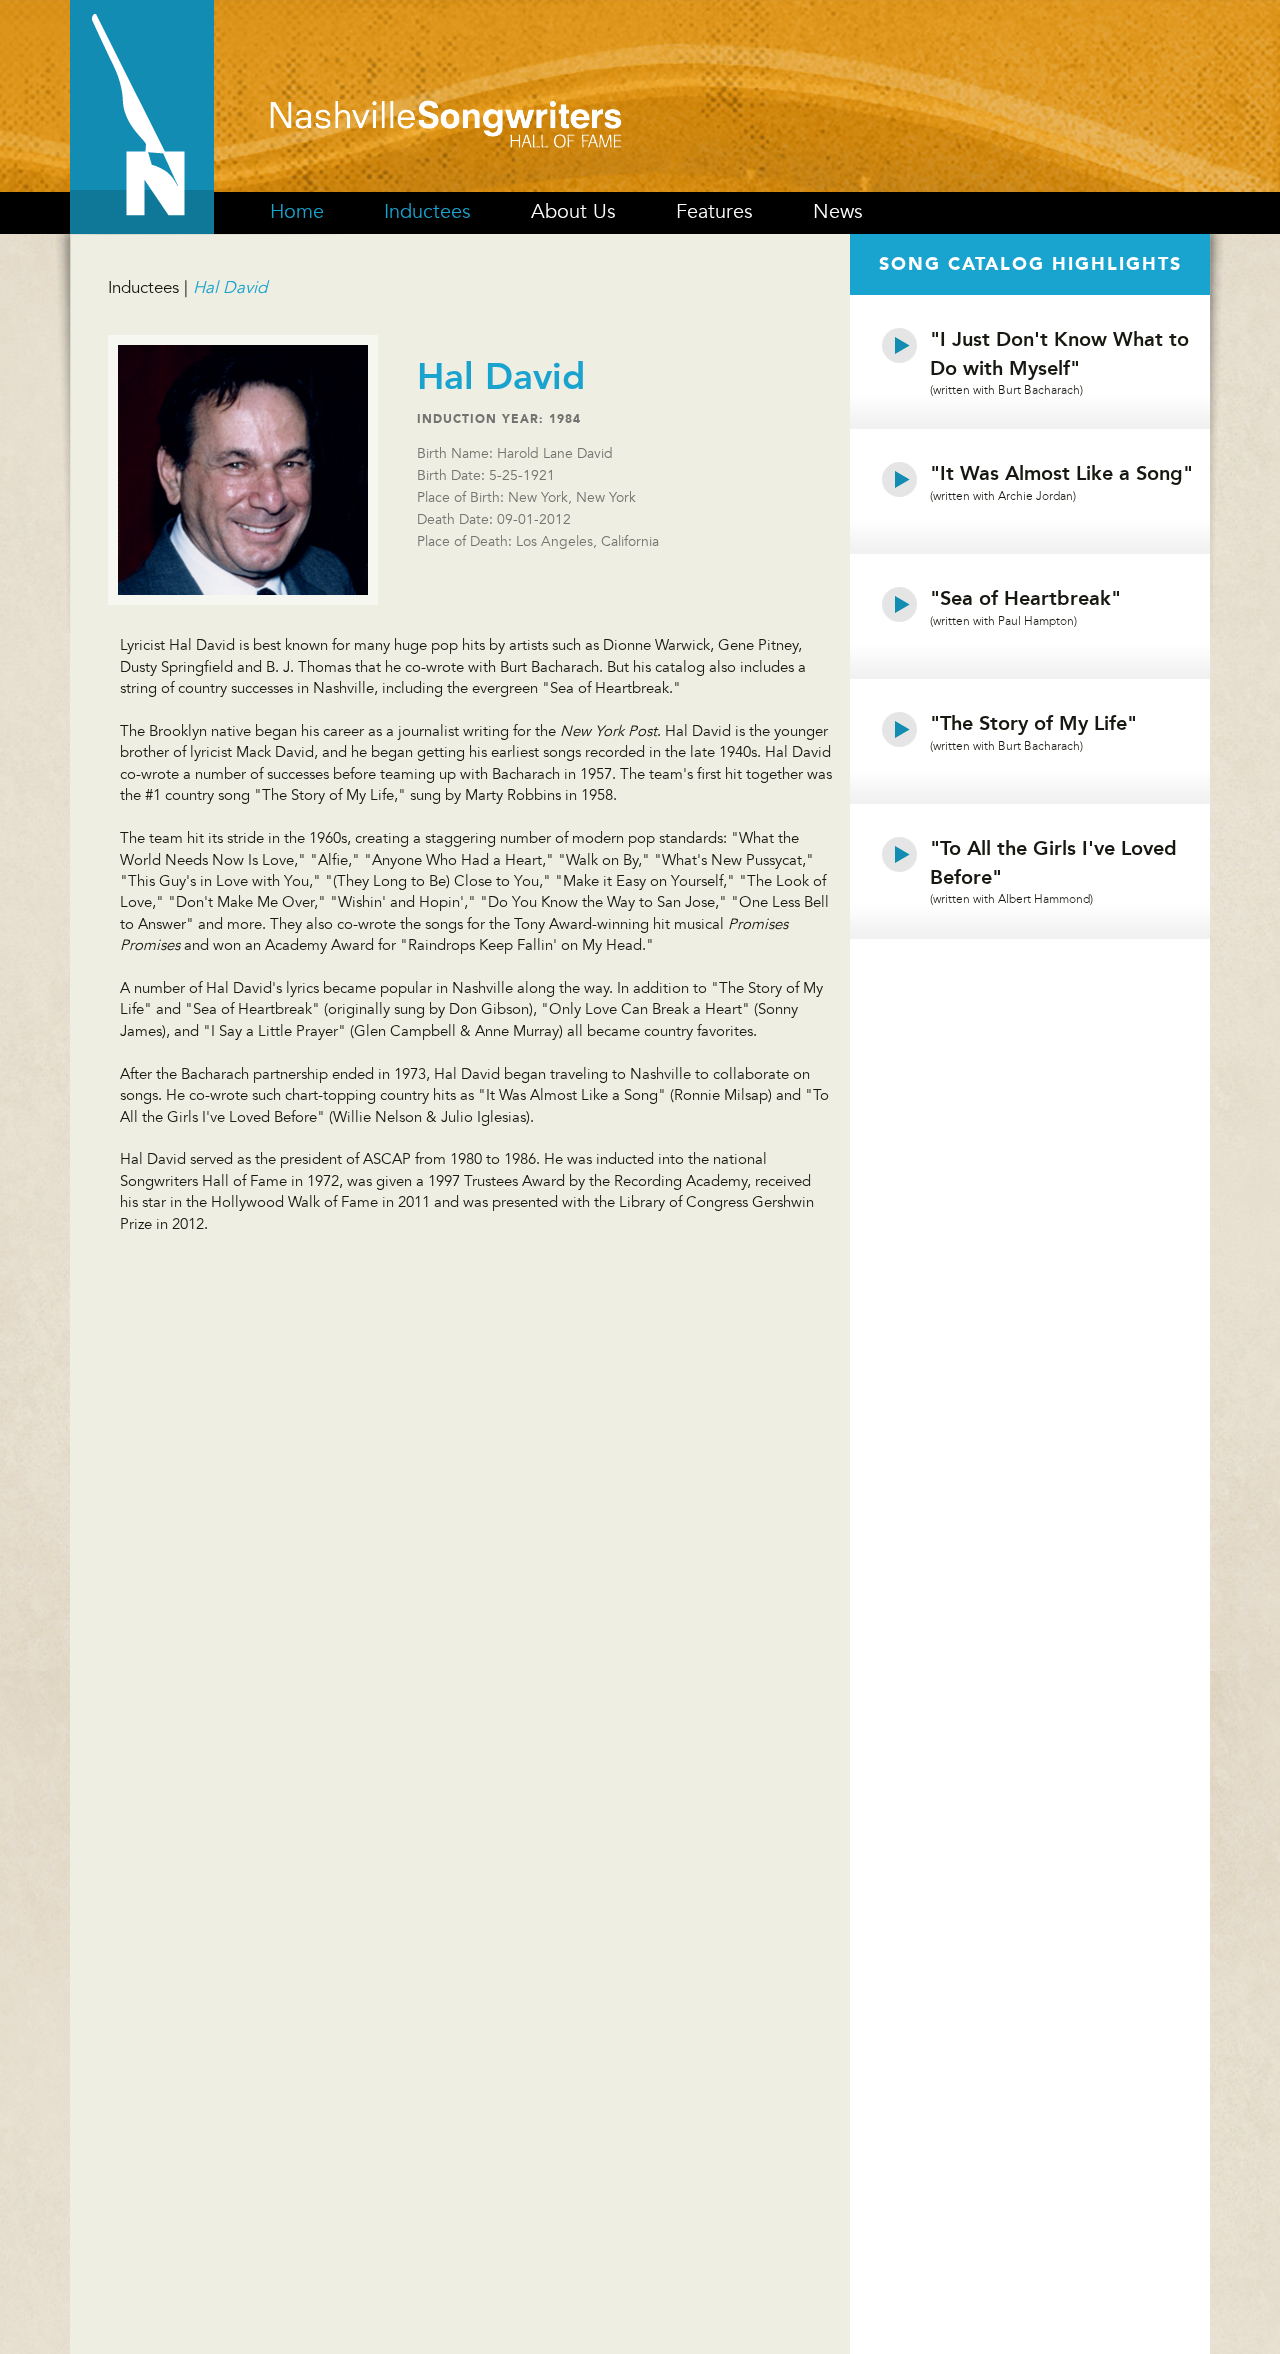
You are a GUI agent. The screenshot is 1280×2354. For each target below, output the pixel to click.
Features (714, 212)
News (838, 212)
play (900, 345)
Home (297, 212)
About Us (573, 212)
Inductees (427, 212)
